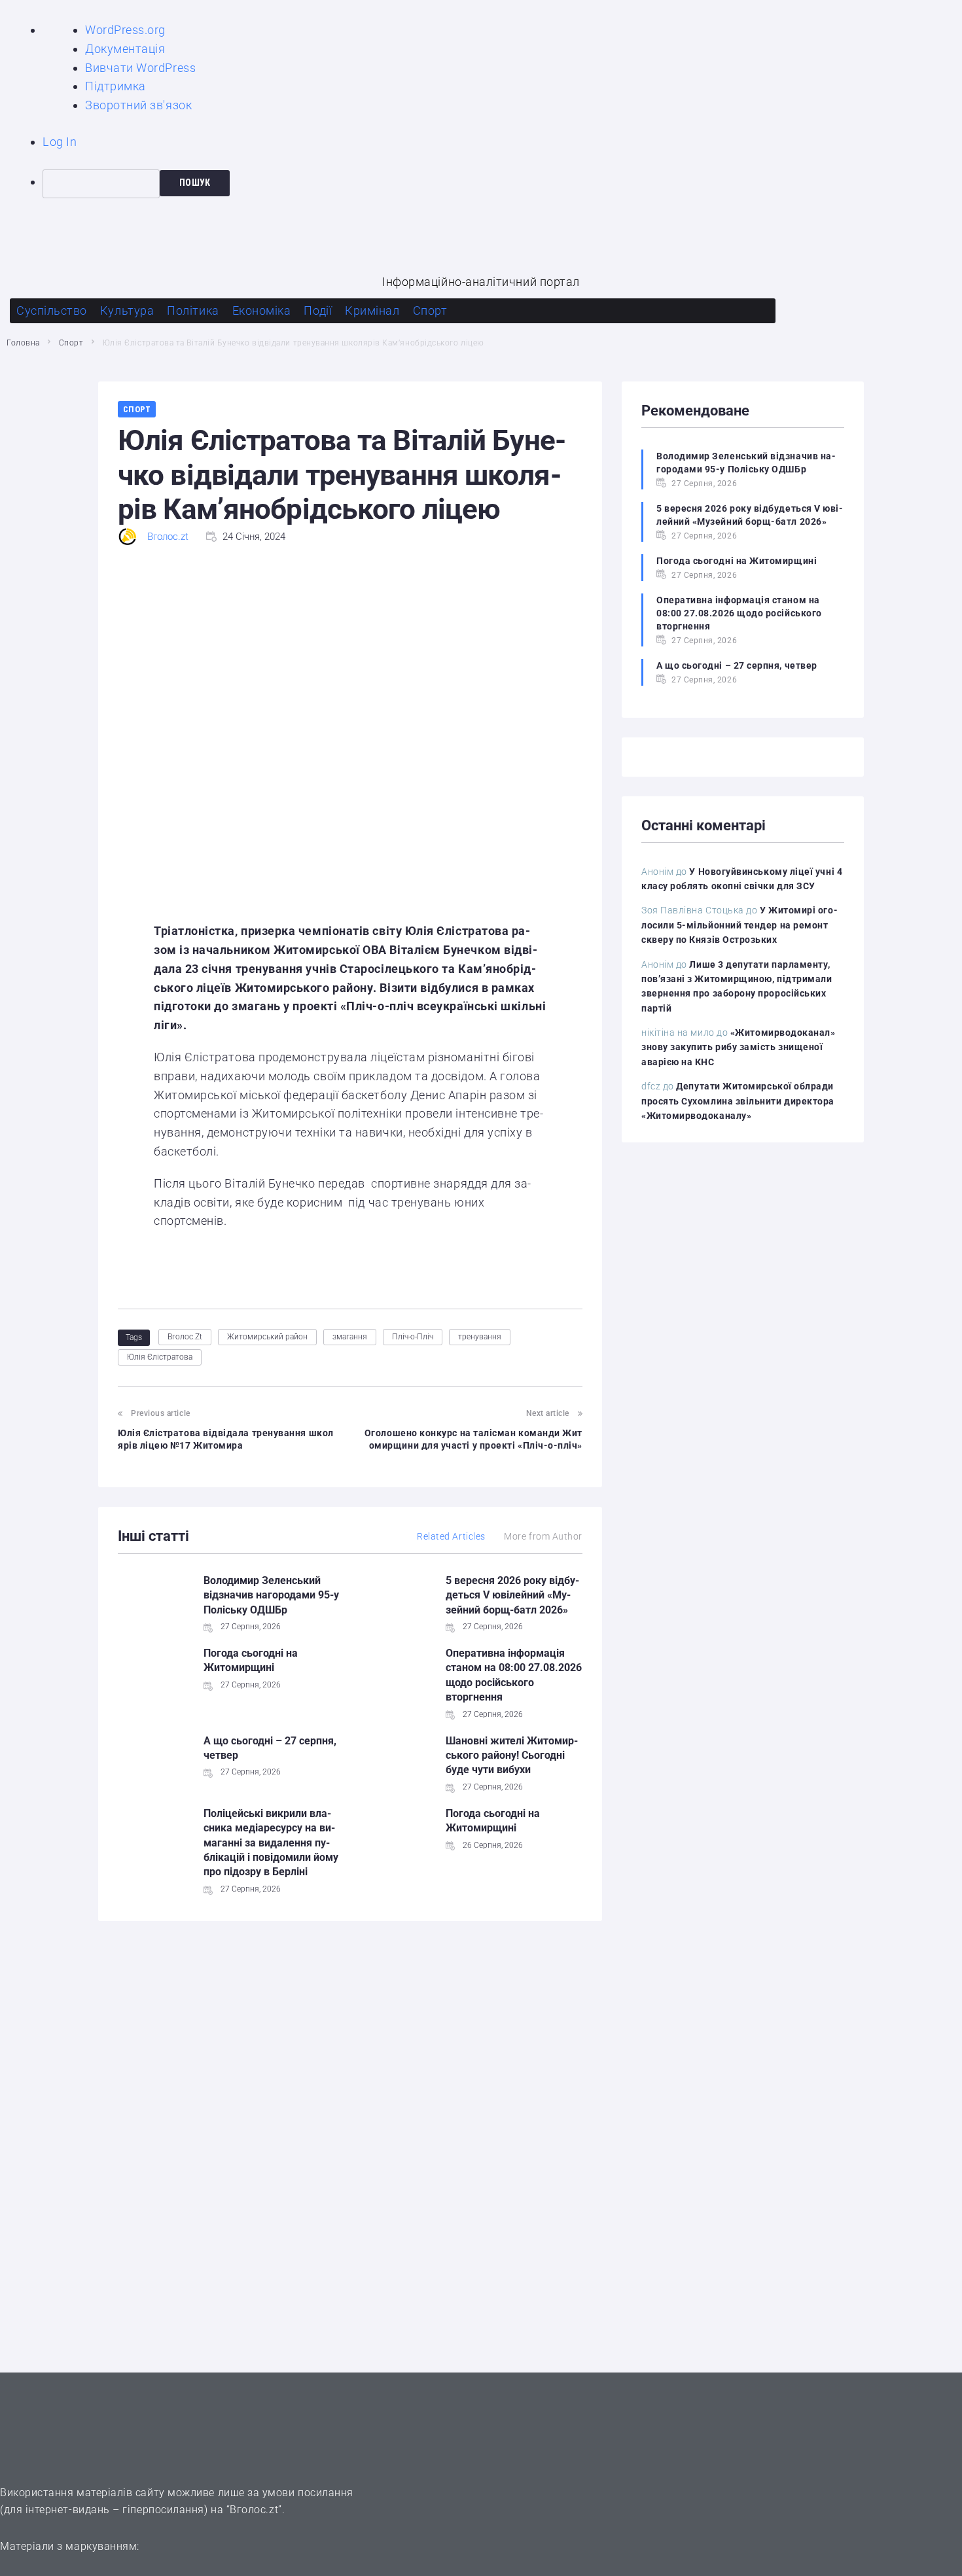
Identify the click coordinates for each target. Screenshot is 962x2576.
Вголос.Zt (185, 1337)
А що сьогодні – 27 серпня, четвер (737, 665)
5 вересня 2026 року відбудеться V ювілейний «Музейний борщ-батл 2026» (512, 1595)
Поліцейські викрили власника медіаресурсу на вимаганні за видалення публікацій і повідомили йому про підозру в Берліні (271, 1843)
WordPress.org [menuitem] (125, 30)
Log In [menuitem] (60, 142)
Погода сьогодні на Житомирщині (737, 561)
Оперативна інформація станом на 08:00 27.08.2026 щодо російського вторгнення (739, 613)
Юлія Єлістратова (160, 1357)
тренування (480, 1337)
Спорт (71, 343)
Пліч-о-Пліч (413, 1337)
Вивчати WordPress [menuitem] (140, 68)
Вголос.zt (168, 537)
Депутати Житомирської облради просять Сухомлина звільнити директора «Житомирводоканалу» (738, 1101)
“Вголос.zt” (254, 2510)
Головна (23, 343)
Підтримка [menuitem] (116, 86)
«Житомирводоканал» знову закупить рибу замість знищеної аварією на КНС (739, 1047)
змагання (350, 1337)
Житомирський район (267, 1337)
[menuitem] (502, 184)
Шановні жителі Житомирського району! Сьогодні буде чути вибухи (512, 1756)
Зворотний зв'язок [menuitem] (138, 105)
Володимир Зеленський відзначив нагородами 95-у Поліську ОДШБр (271, 1595)
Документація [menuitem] (125, 49)
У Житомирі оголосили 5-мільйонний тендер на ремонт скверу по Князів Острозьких (739, 925)
